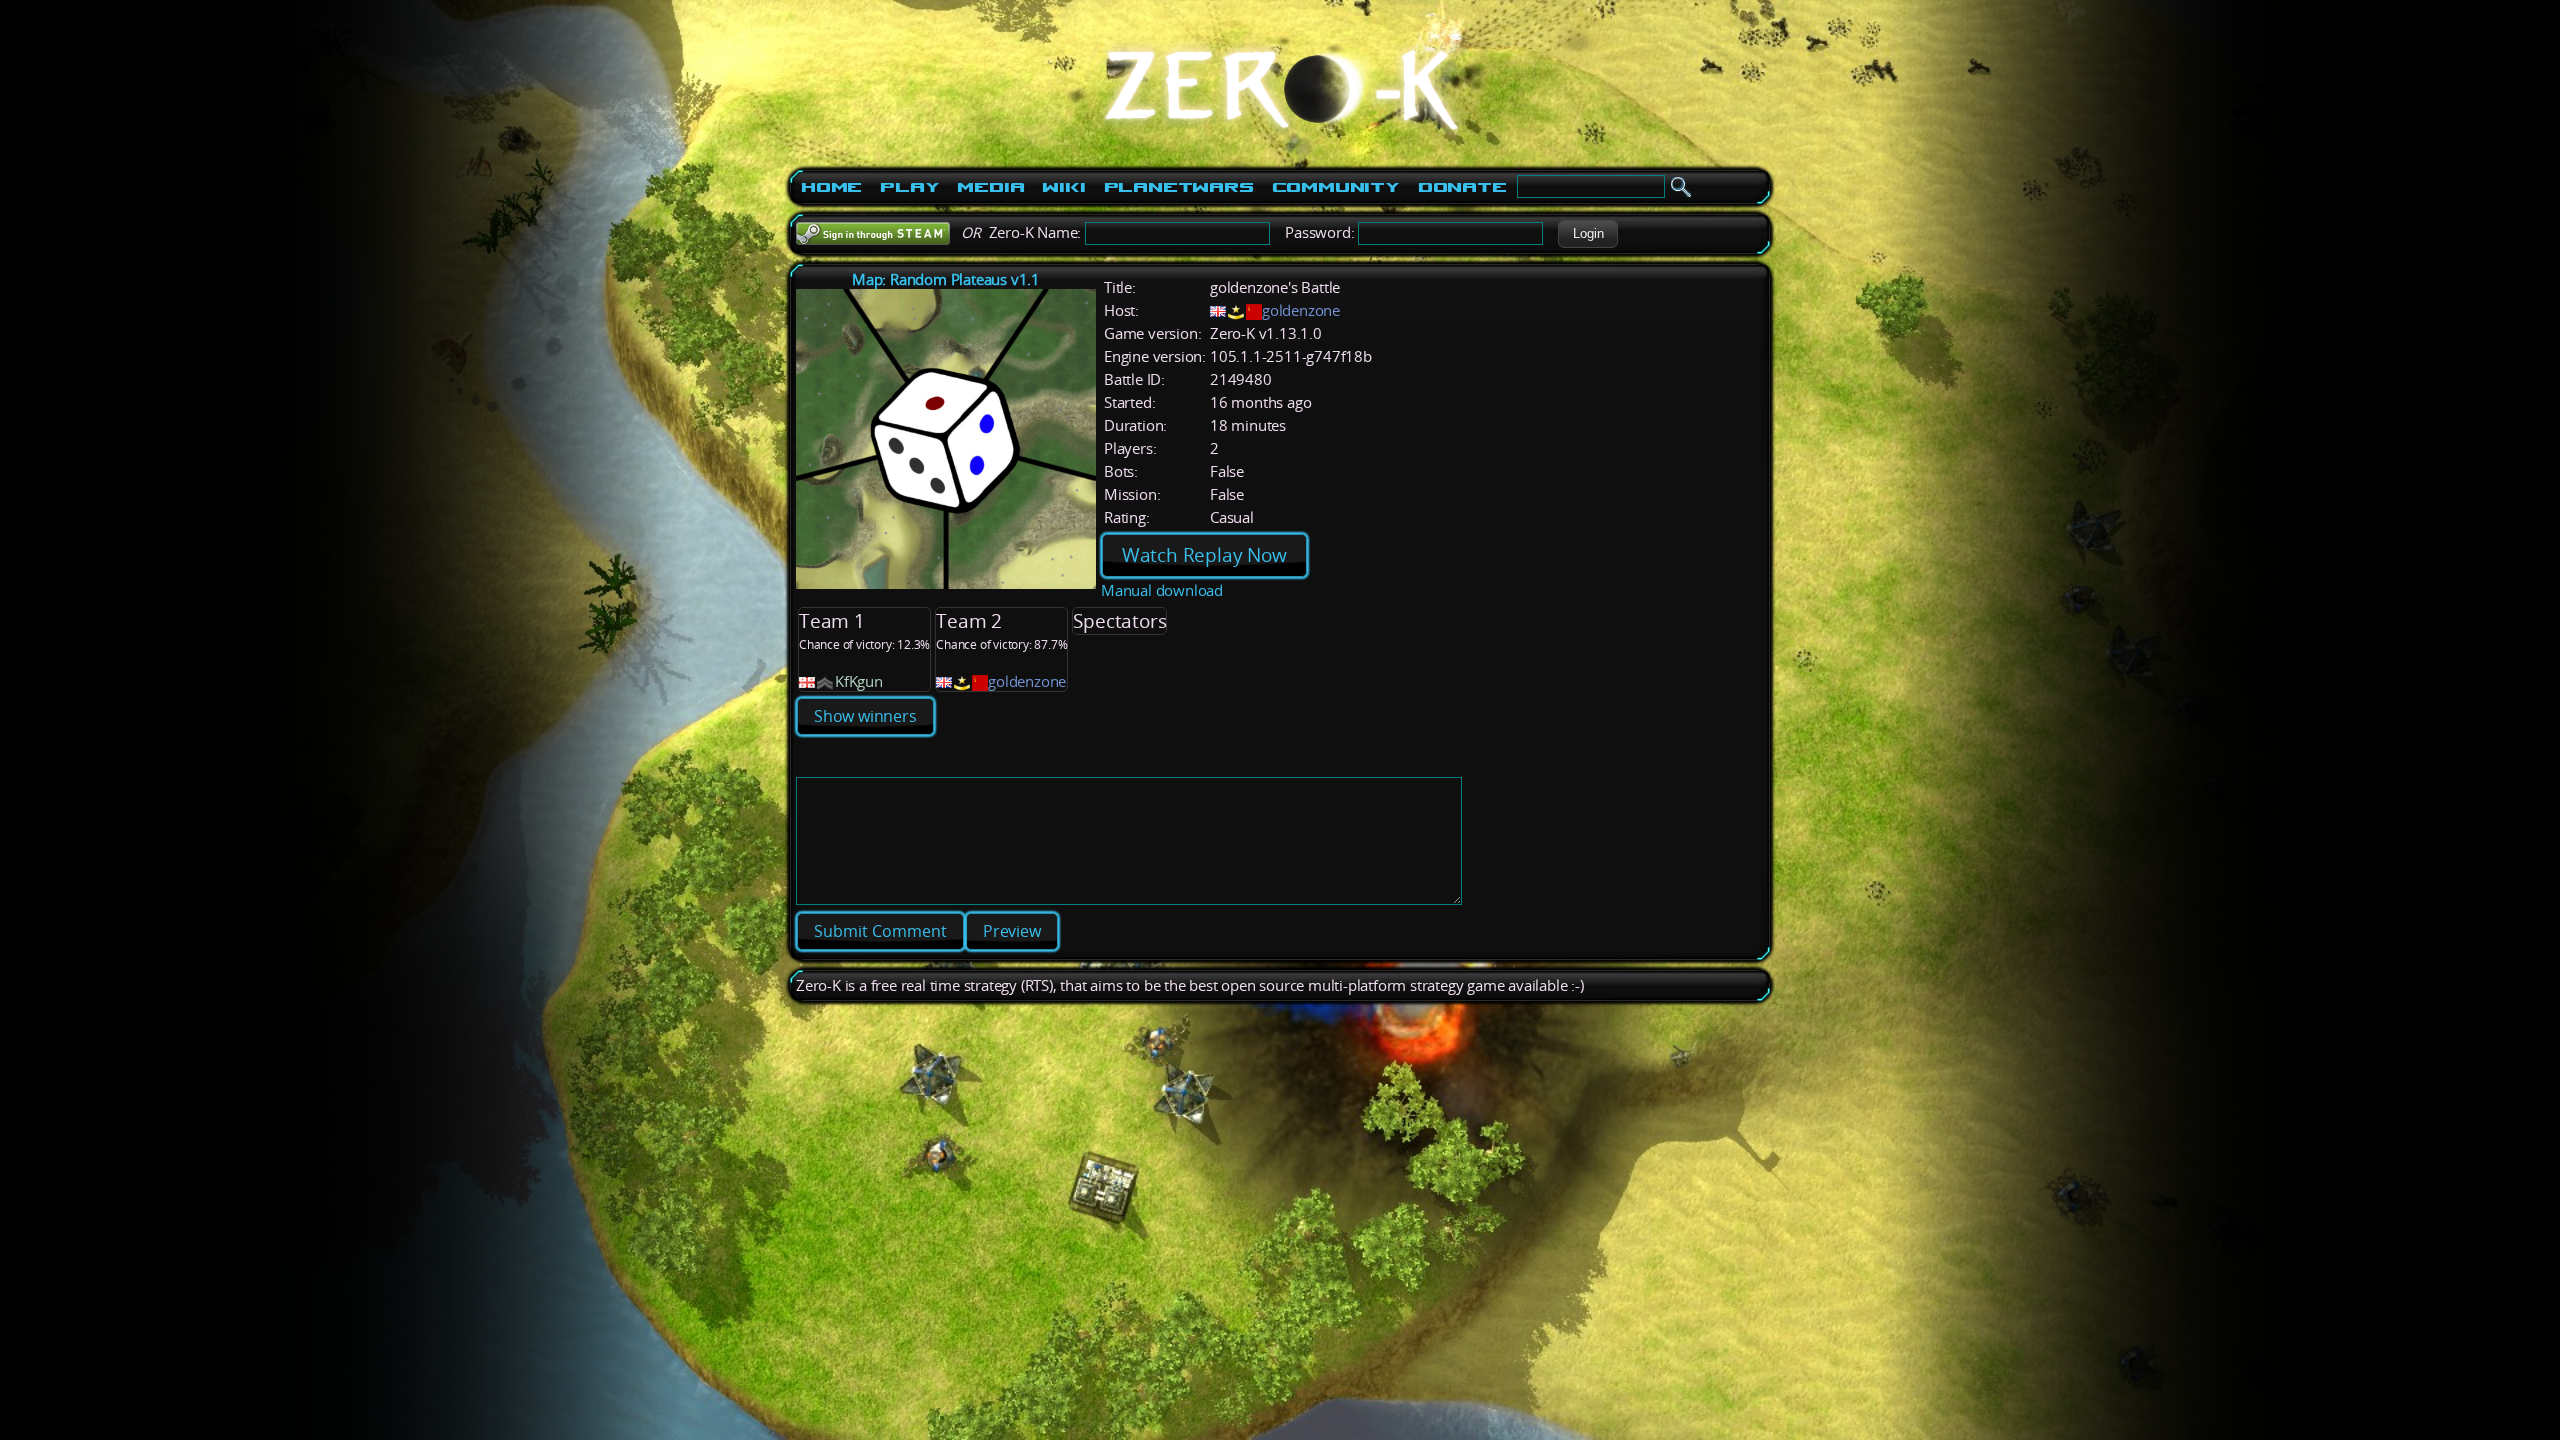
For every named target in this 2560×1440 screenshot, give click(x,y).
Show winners (865, 716)
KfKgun (859, 681)
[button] (1588, 234)
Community (1336, 187)
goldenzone (1301, 310)
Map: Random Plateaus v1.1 (946, 279)
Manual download (1162, 590)
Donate (1462, 187)
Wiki (1063, 187)
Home (831, 187)
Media (990, 187)
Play (909, 187)
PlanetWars (1179, 187)
